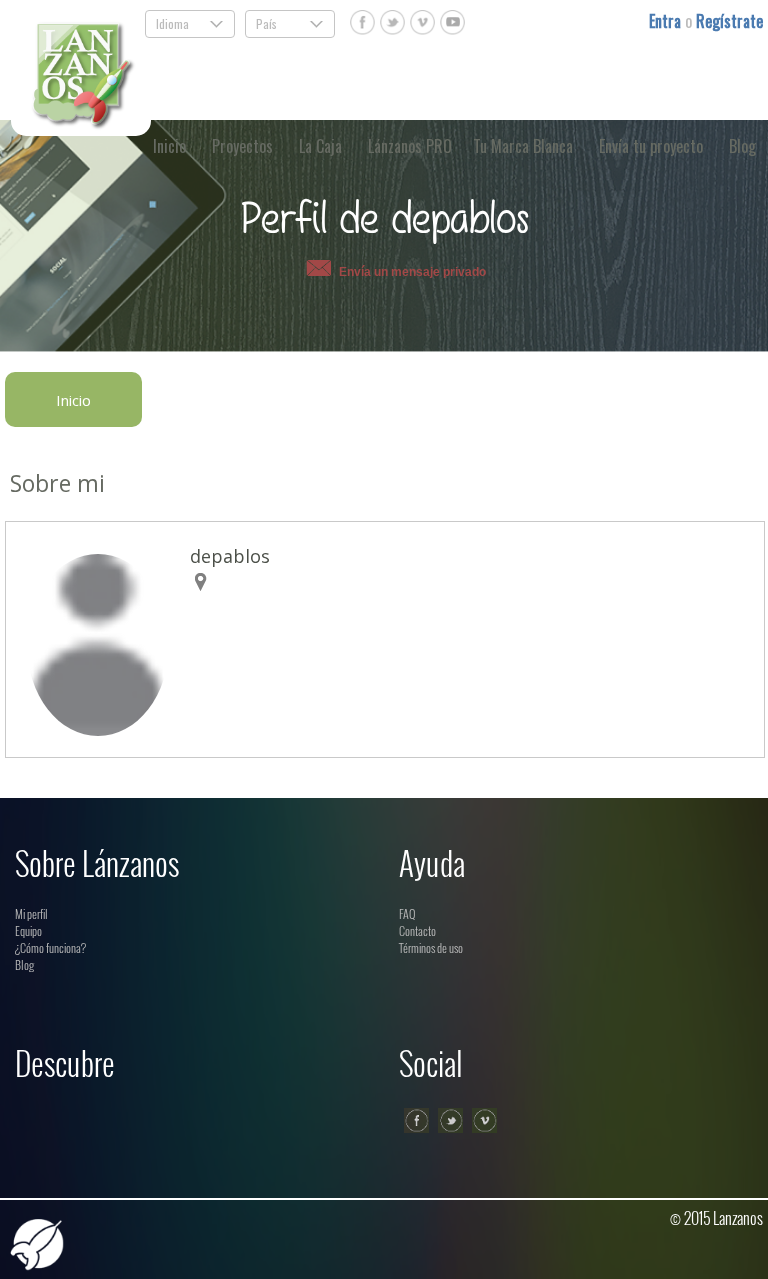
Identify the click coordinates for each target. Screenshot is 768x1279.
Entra (667, 21)
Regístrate (729, 21)
